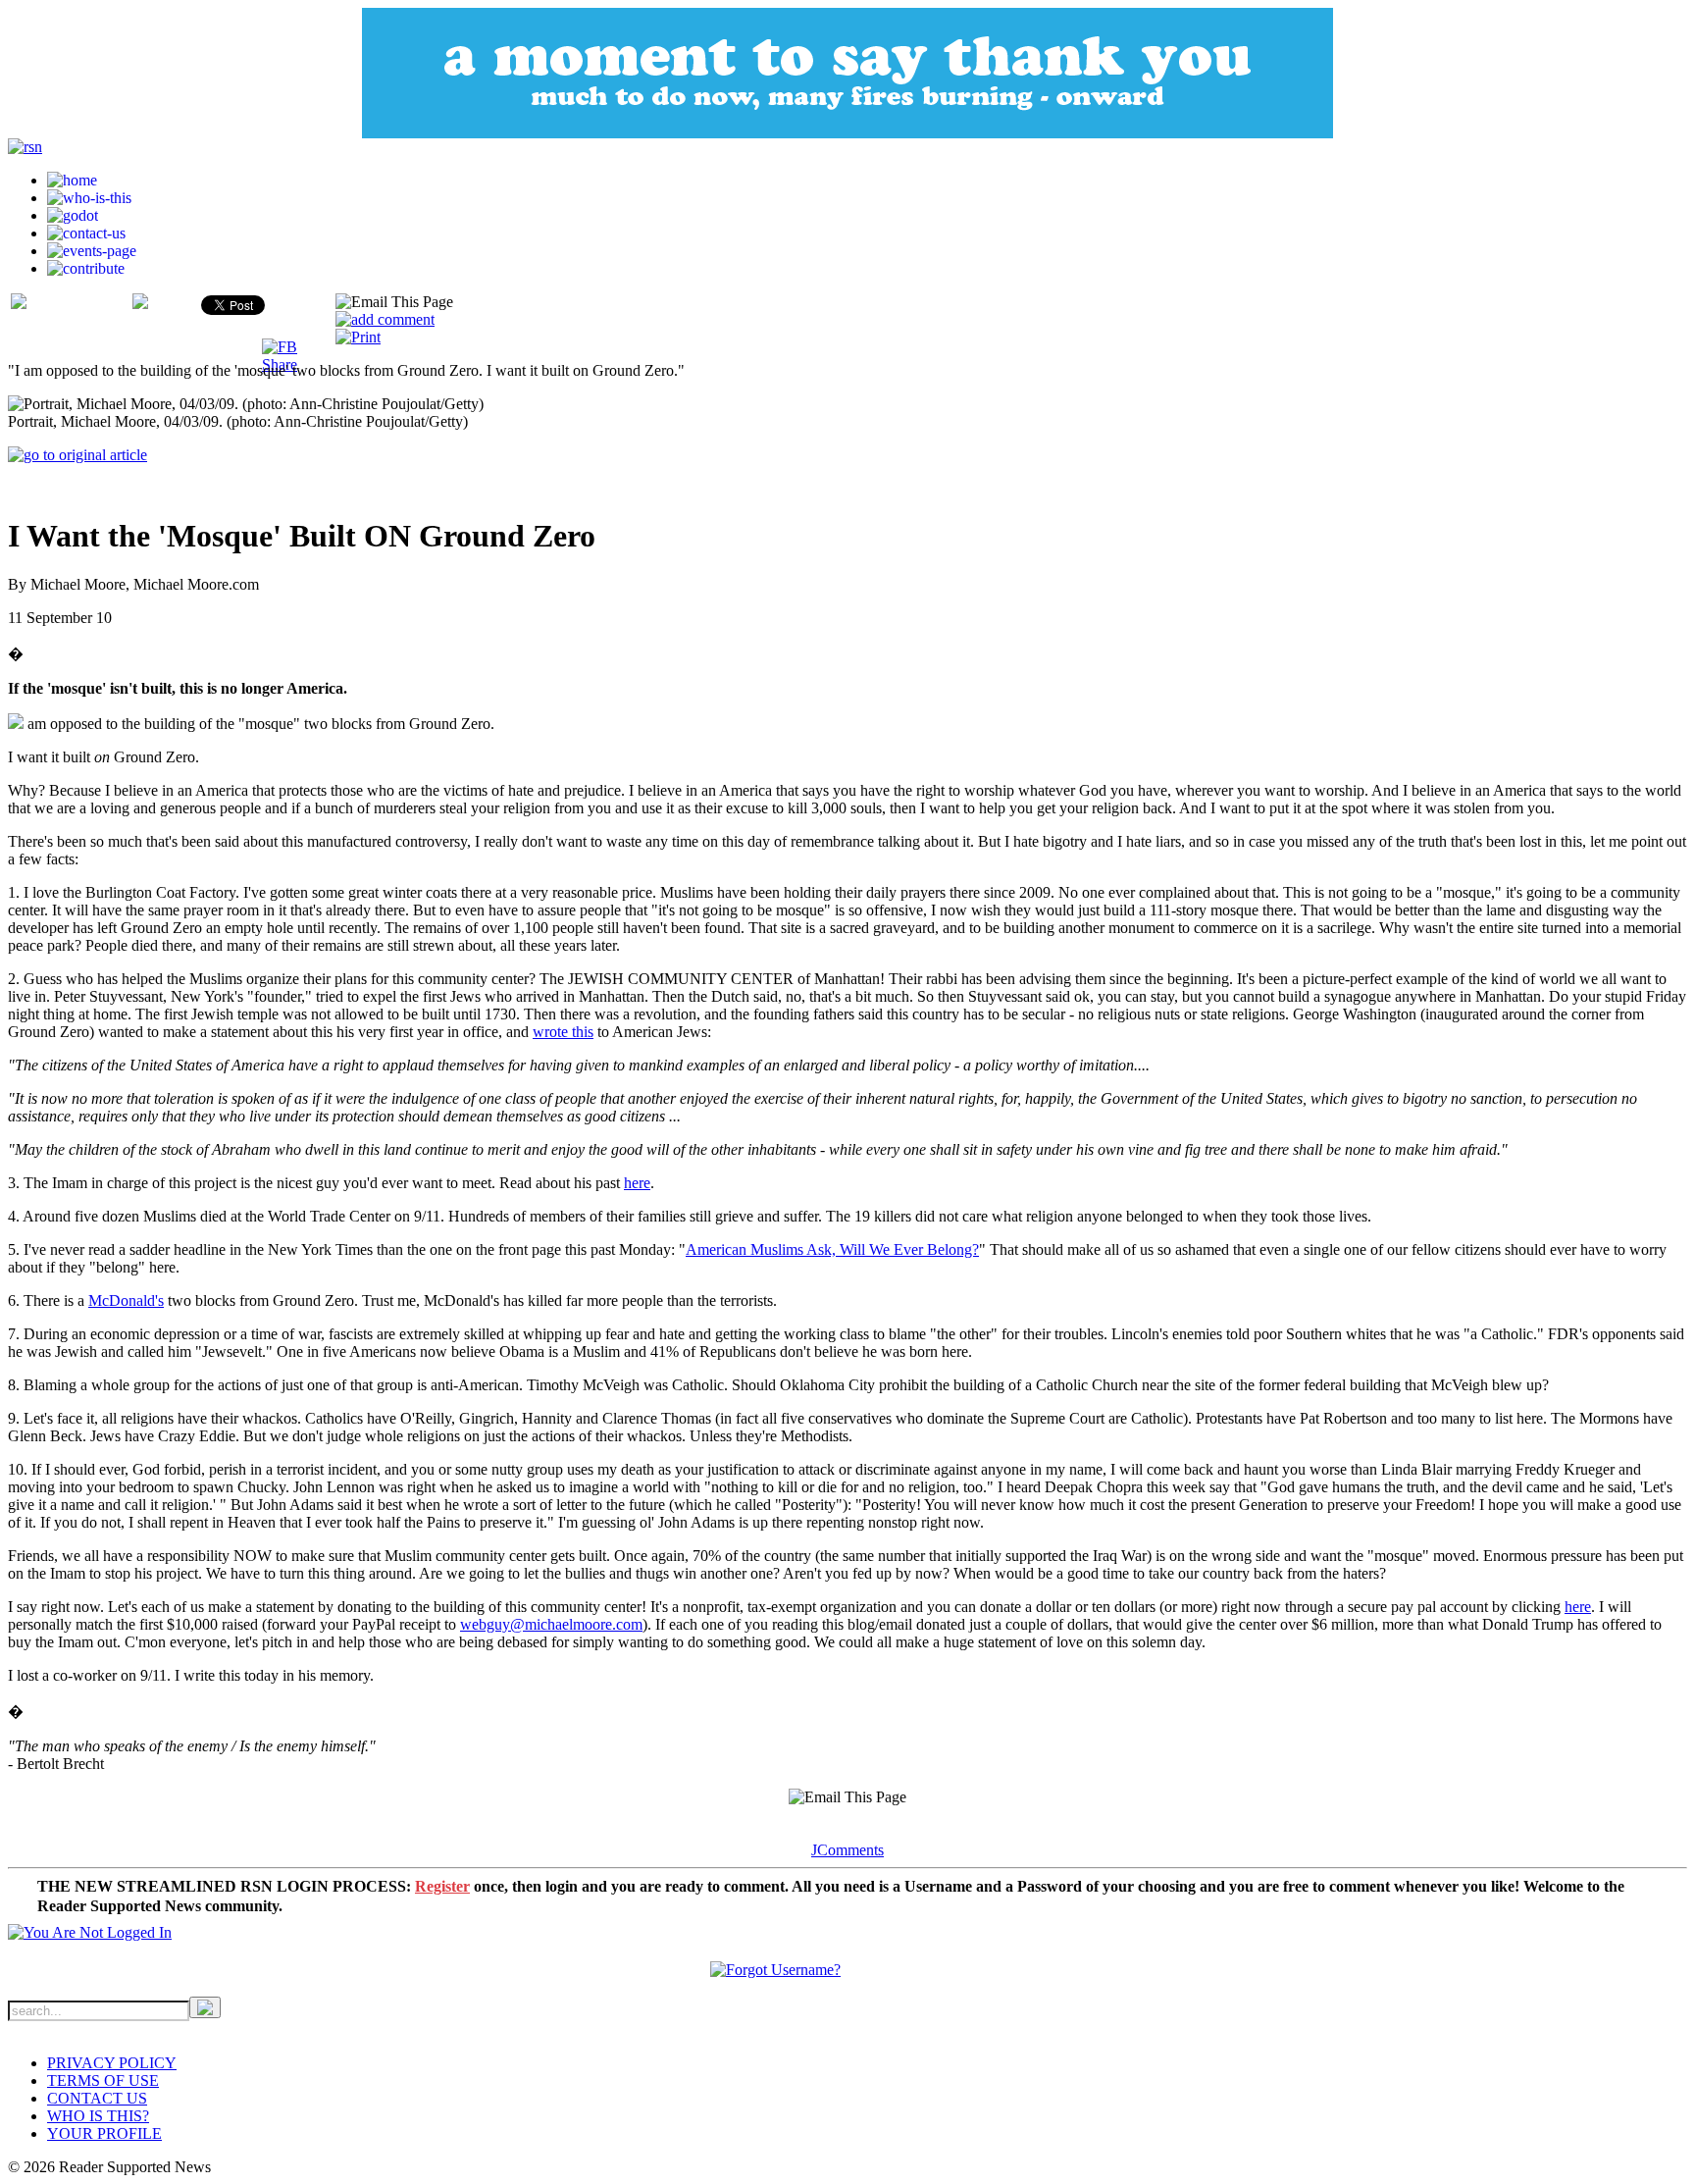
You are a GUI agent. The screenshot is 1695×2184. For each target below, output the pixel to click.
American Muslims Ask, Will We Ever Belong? (832, 1249)
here (637, 1183)
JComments (847, 1850)
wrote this (563, 1032)
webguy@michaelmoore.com (551, 1624)
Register (442, 1886)
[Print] (358, 337)
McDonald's (126, 1300)
